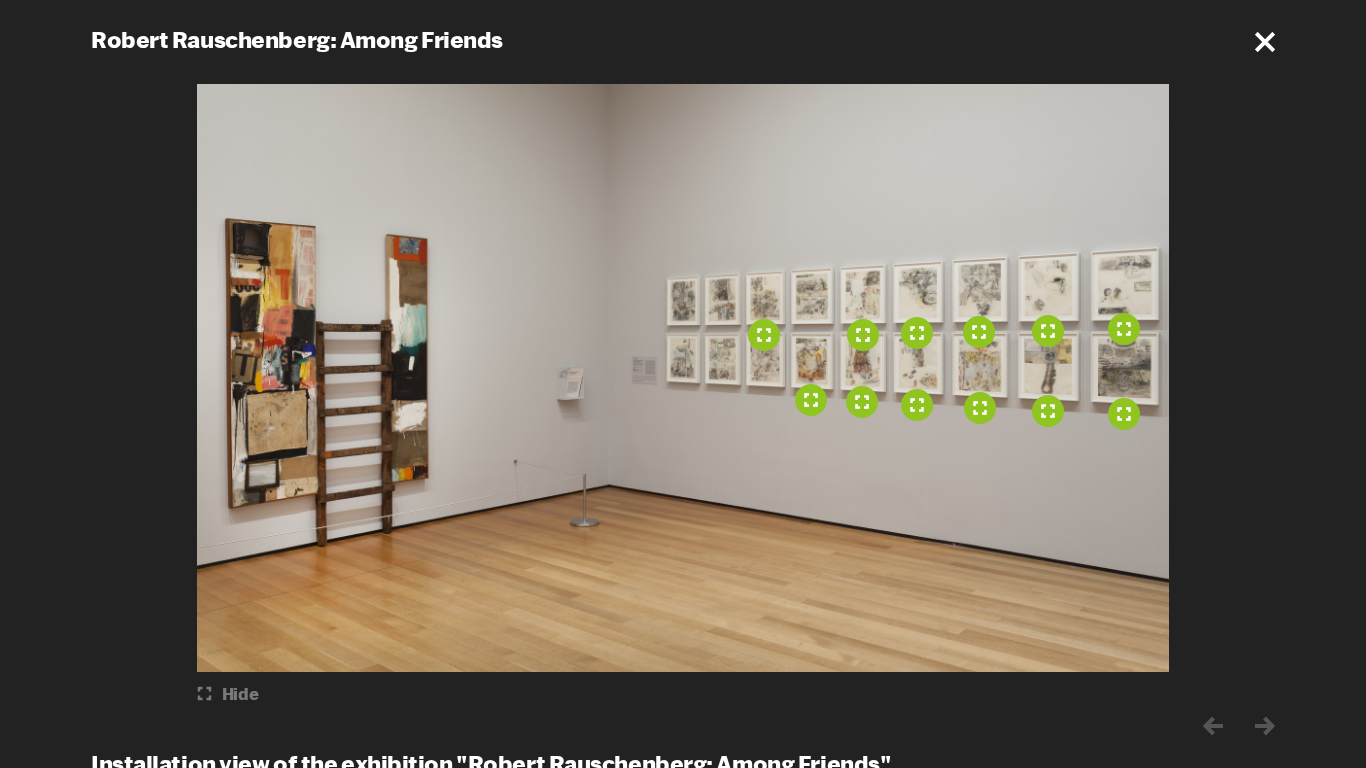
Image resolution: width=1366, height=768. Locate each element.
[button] (1265, 42)
